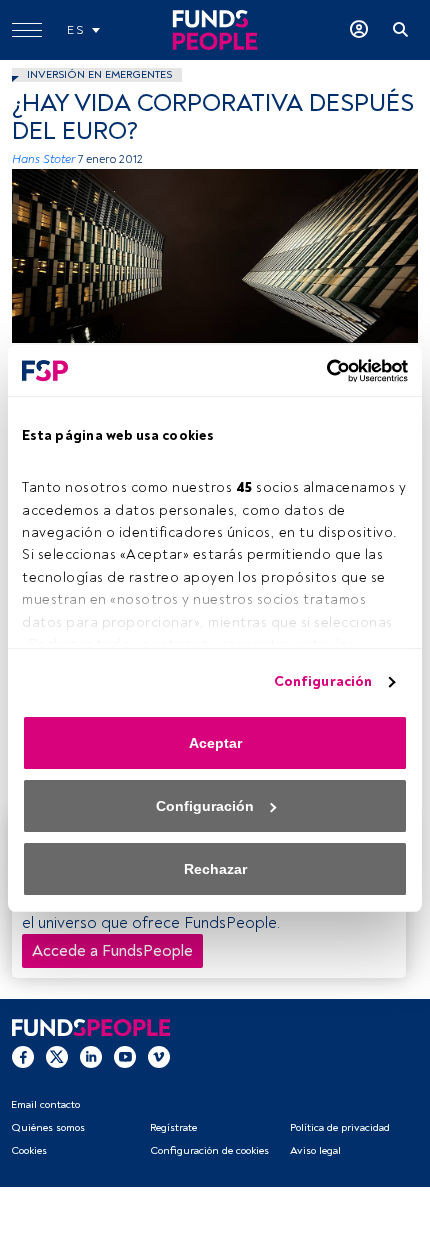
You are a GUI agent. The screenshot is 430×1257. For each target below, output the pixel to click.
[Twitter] (57, 1056)
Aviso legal (315, 1150)
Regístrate (173, 1127)
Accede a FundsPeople (112, 951)
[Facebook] (23, 1056)
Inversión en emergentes (99, 74)
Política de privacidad (340, 1127)
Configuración (323, 681)
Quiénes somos (48, 1127)
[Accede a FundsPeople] (359, 30)
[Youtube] (125, 1056)
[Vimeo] (159, 1056)
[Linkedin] (91, 1056)
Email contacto (45, 1104)
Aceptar (215, 743)
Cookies (29, 1150)
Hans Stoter (43, 159)
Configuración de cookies (209, 1150)
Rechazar (215, 869)
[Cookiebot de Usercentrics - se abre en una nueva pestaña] (320, 371)
